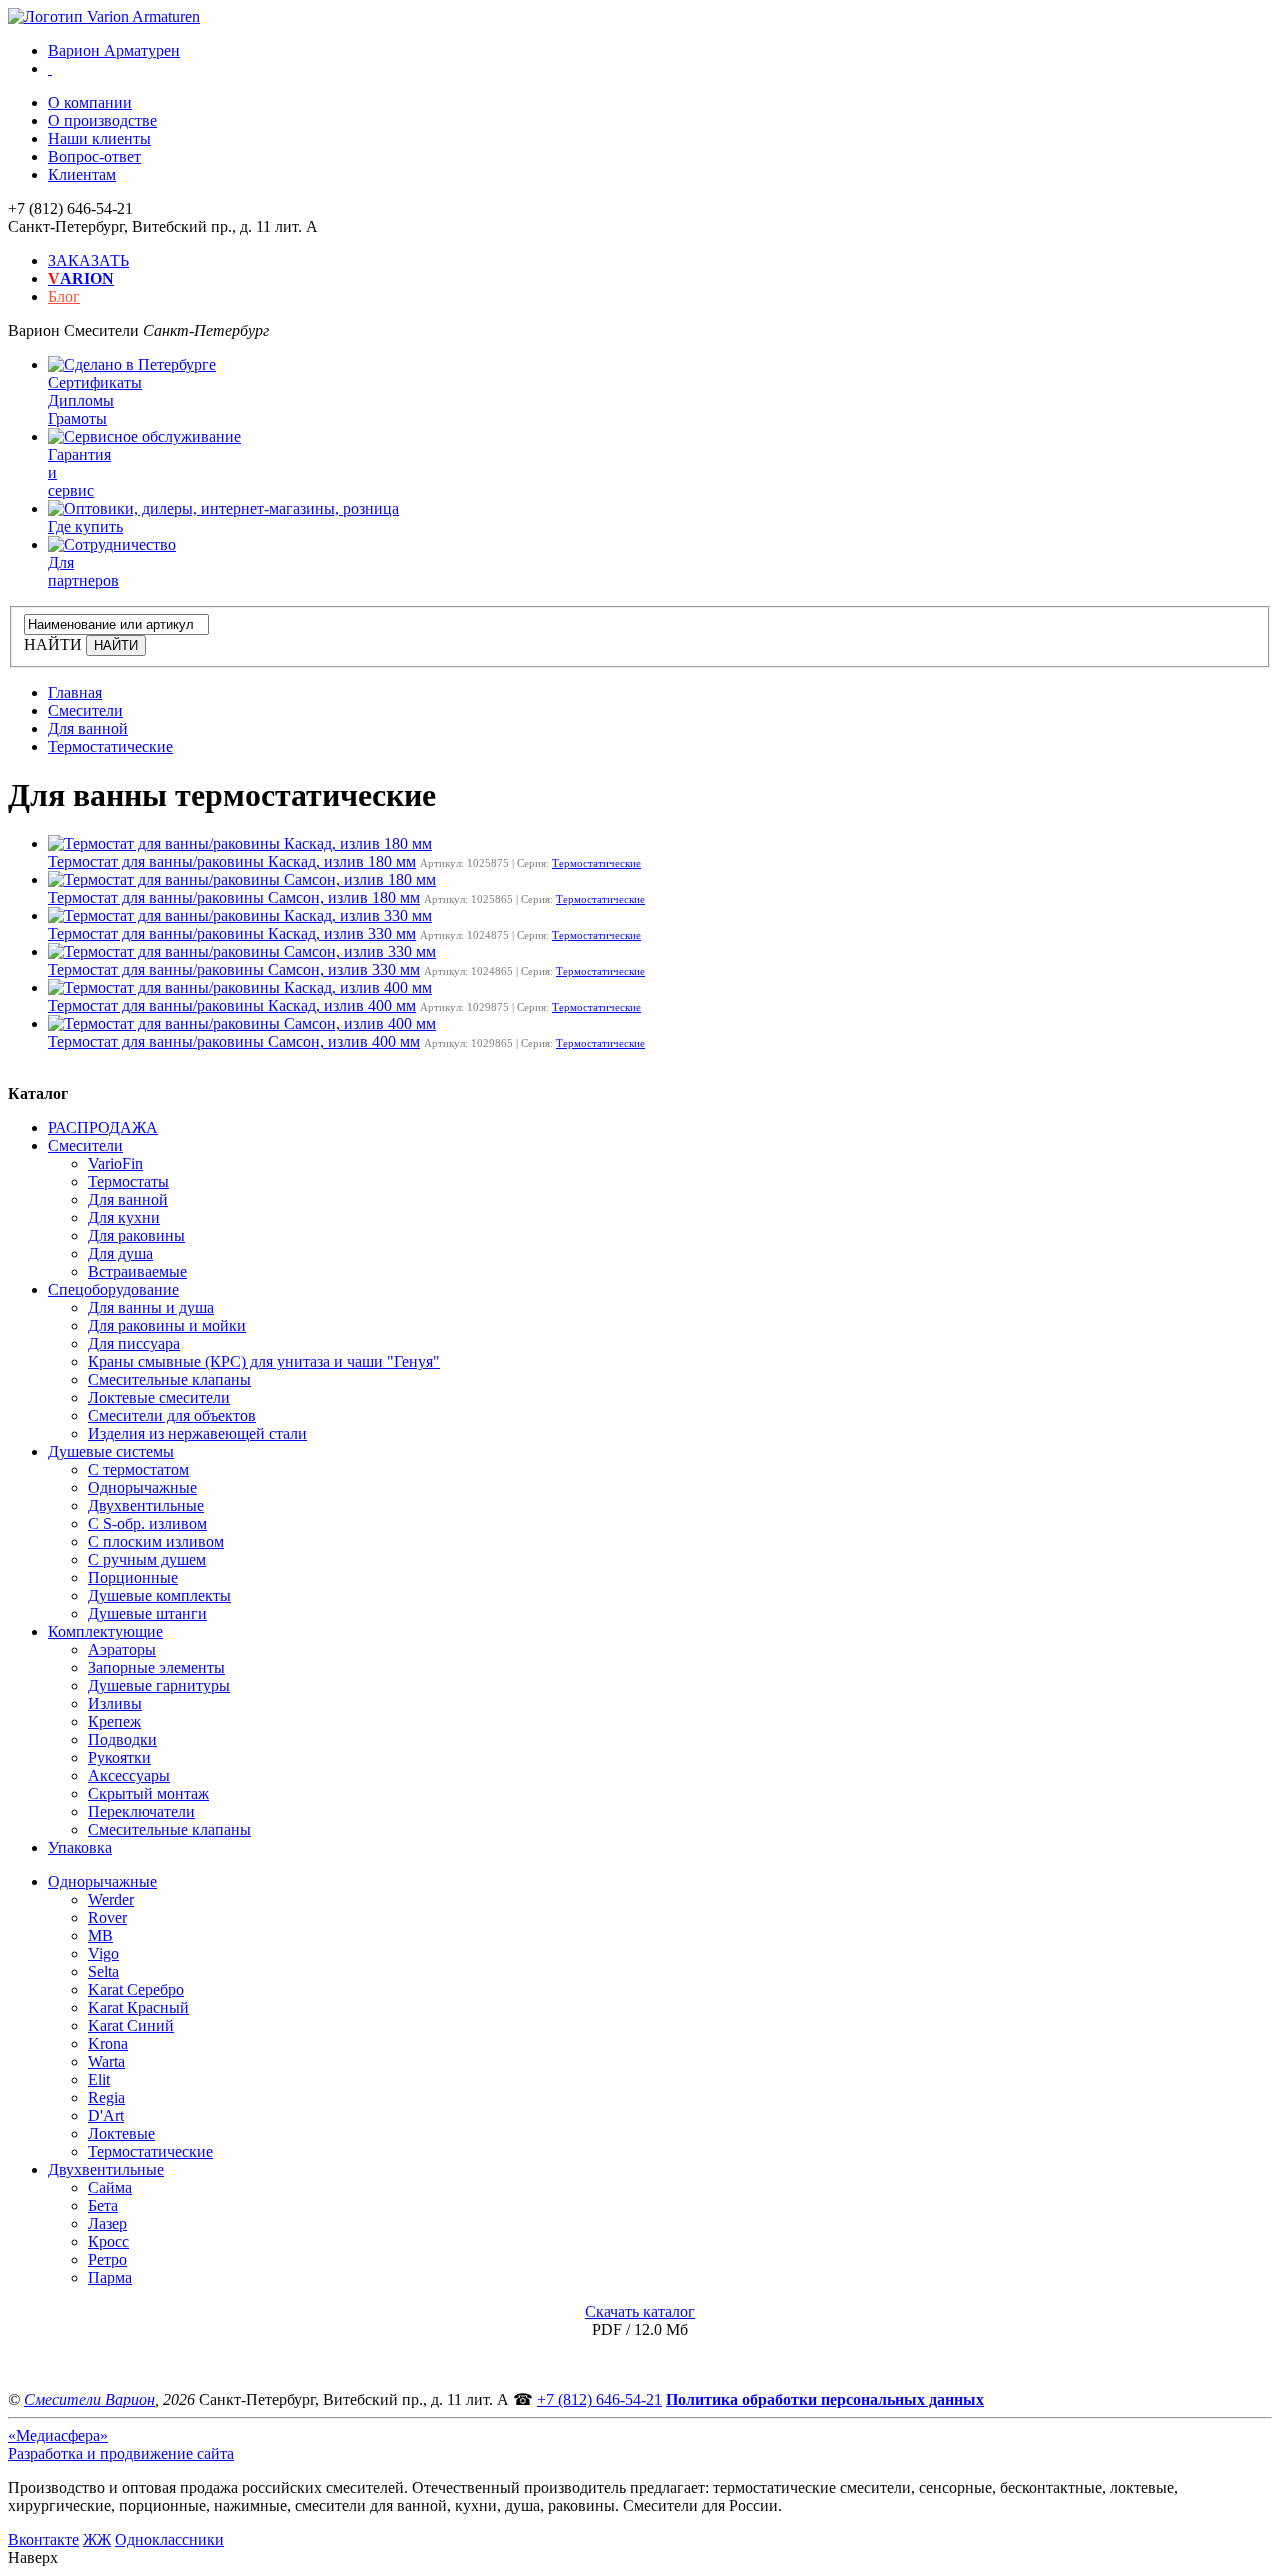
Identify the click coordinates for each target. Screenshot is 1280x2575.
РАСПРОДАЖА (103, 1127)
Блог (64, 296)
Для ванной (128, 1199)
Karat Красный (138, 2007)
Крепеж (114, 1721)
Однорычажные (142, 1487)
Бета (103, 2205)
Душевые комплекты (159, 1595)
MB (100, 1935)
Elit (99, 2079)
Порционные (133, 1577)
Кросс (108, 2241)
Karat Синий (131, 2025)
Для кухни (124, 1217)
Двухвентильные (146, 1505)
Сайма (110, 2187)
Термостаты (128, 1181)
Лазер (107, 2223)
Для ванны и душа (151, 1307)
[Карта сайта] (50, 68)
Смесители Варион (89, 2399)
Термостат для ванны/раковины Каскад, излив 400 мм (232, 1005)
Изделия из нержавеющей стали (197, 1433)
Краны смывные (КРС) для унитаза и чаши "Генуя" (264, 1361)
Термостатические (596, 863)
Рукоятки (119, 1757)
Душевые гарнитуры (159, 1685)
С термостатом (138, 1469)
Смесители (85, 1145)
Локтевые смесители (159, 1397)
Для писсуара (134, 1343)
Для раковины (136, 1235)
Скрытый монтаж (148, 1793)
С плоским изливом (156, 1541)
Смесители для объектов (172, 1415)
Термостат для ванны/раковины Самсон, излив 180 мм (234, 897)
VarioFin (115, 1163)
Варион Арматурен (114, 50)
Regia (106, 2097)
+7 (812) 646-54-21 (599, 2399)
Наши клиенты (99, 138)
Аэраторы (122, 1649)
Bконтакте (43, 2539)
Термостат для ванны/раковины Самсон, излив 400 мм (234, 1041)
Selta (103, 1971)
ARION (81, 278)
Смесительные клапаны (169, 1379)
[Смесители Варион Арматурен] (104, 16)
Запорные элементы (156, 1667)
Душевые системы (111, 1451)
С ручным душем (147, 1559)
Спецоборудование (113, 1289)
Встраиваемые (137, 1271)
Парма (110, 2277)
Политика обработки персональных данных (825, 2399)
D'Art (106, 2115)
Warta (106, 2061)
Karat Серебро (136, 1989)
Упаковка (80, 1847)
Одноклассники (169, 2539)
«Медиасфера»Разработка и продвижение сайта (121, 2444)
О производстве (102, 120)
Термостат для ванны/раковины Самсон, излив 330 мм (234, 969)
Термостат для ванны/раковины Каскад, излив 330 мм (232, 933)
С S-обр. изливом (147, 1523)
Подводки (122, 1739)
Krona (108, 2043)
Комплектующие (105, 1631)
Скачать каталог (640, 2311)
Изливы (115, 1703)
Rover (107, 1917)
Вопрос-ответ (94, 156)
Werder (111, 1899)
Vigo (103, 1953)
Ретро (107, 2259)
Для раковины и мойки (167, 1325)
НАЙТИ (53, 644)
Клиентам (82, 174)
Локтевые (121, 2133)
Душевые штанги (147, 1613)
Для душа (120, 1253)
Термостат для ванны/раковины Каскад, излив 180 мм (232, 861)
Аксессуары (129, 1775)
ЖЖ (97, 2539)
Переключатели (141, 1811)
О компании (90, 102)
